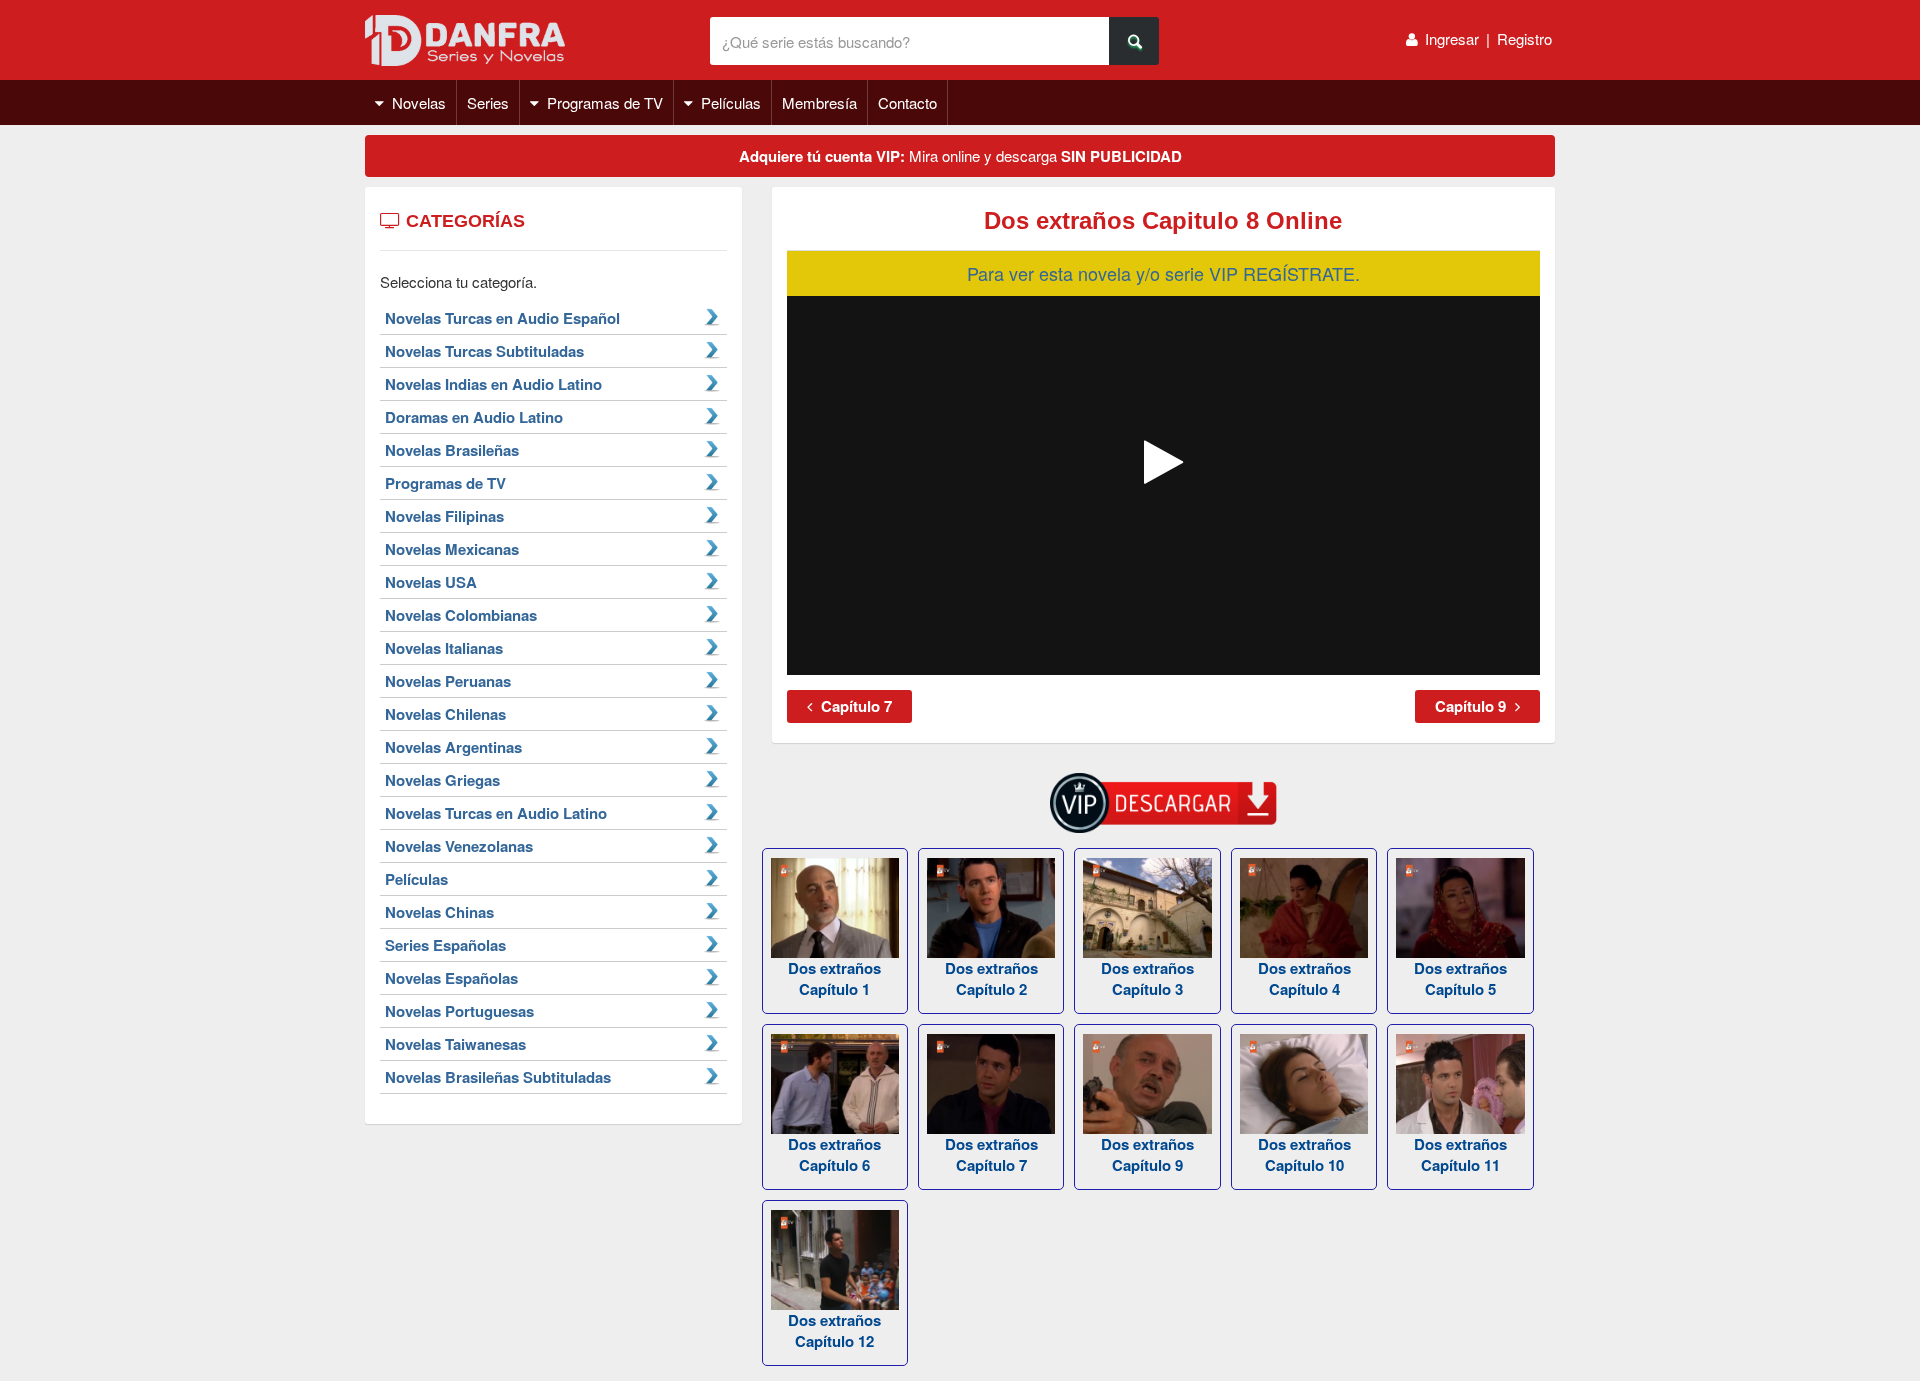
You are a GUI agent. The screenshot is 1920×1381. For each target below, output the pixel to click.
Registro (1524, 38)
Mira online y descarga (960, 156)
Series (488, 102)
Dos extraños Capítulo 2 (991, 978)
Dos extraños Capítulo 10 (1304, 1154)
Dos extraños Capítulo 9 (1147, 1154)
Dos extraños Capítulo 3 (1147, 978)
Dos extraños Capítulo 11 (1460, 1154)
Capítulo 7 (854, 706)
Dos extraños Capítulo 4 (1304, 978)
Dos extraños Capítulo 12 (834, 1330)
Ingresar (1452, 38)
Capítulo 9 (1472, 706)
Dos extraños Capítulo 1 (834, 978)
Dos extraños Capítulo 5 (1460, 978)
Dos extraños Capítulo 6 (834, 1154)
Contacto (907, 102)
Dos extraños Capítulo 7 (991, 1154)
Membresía (819, 102)
